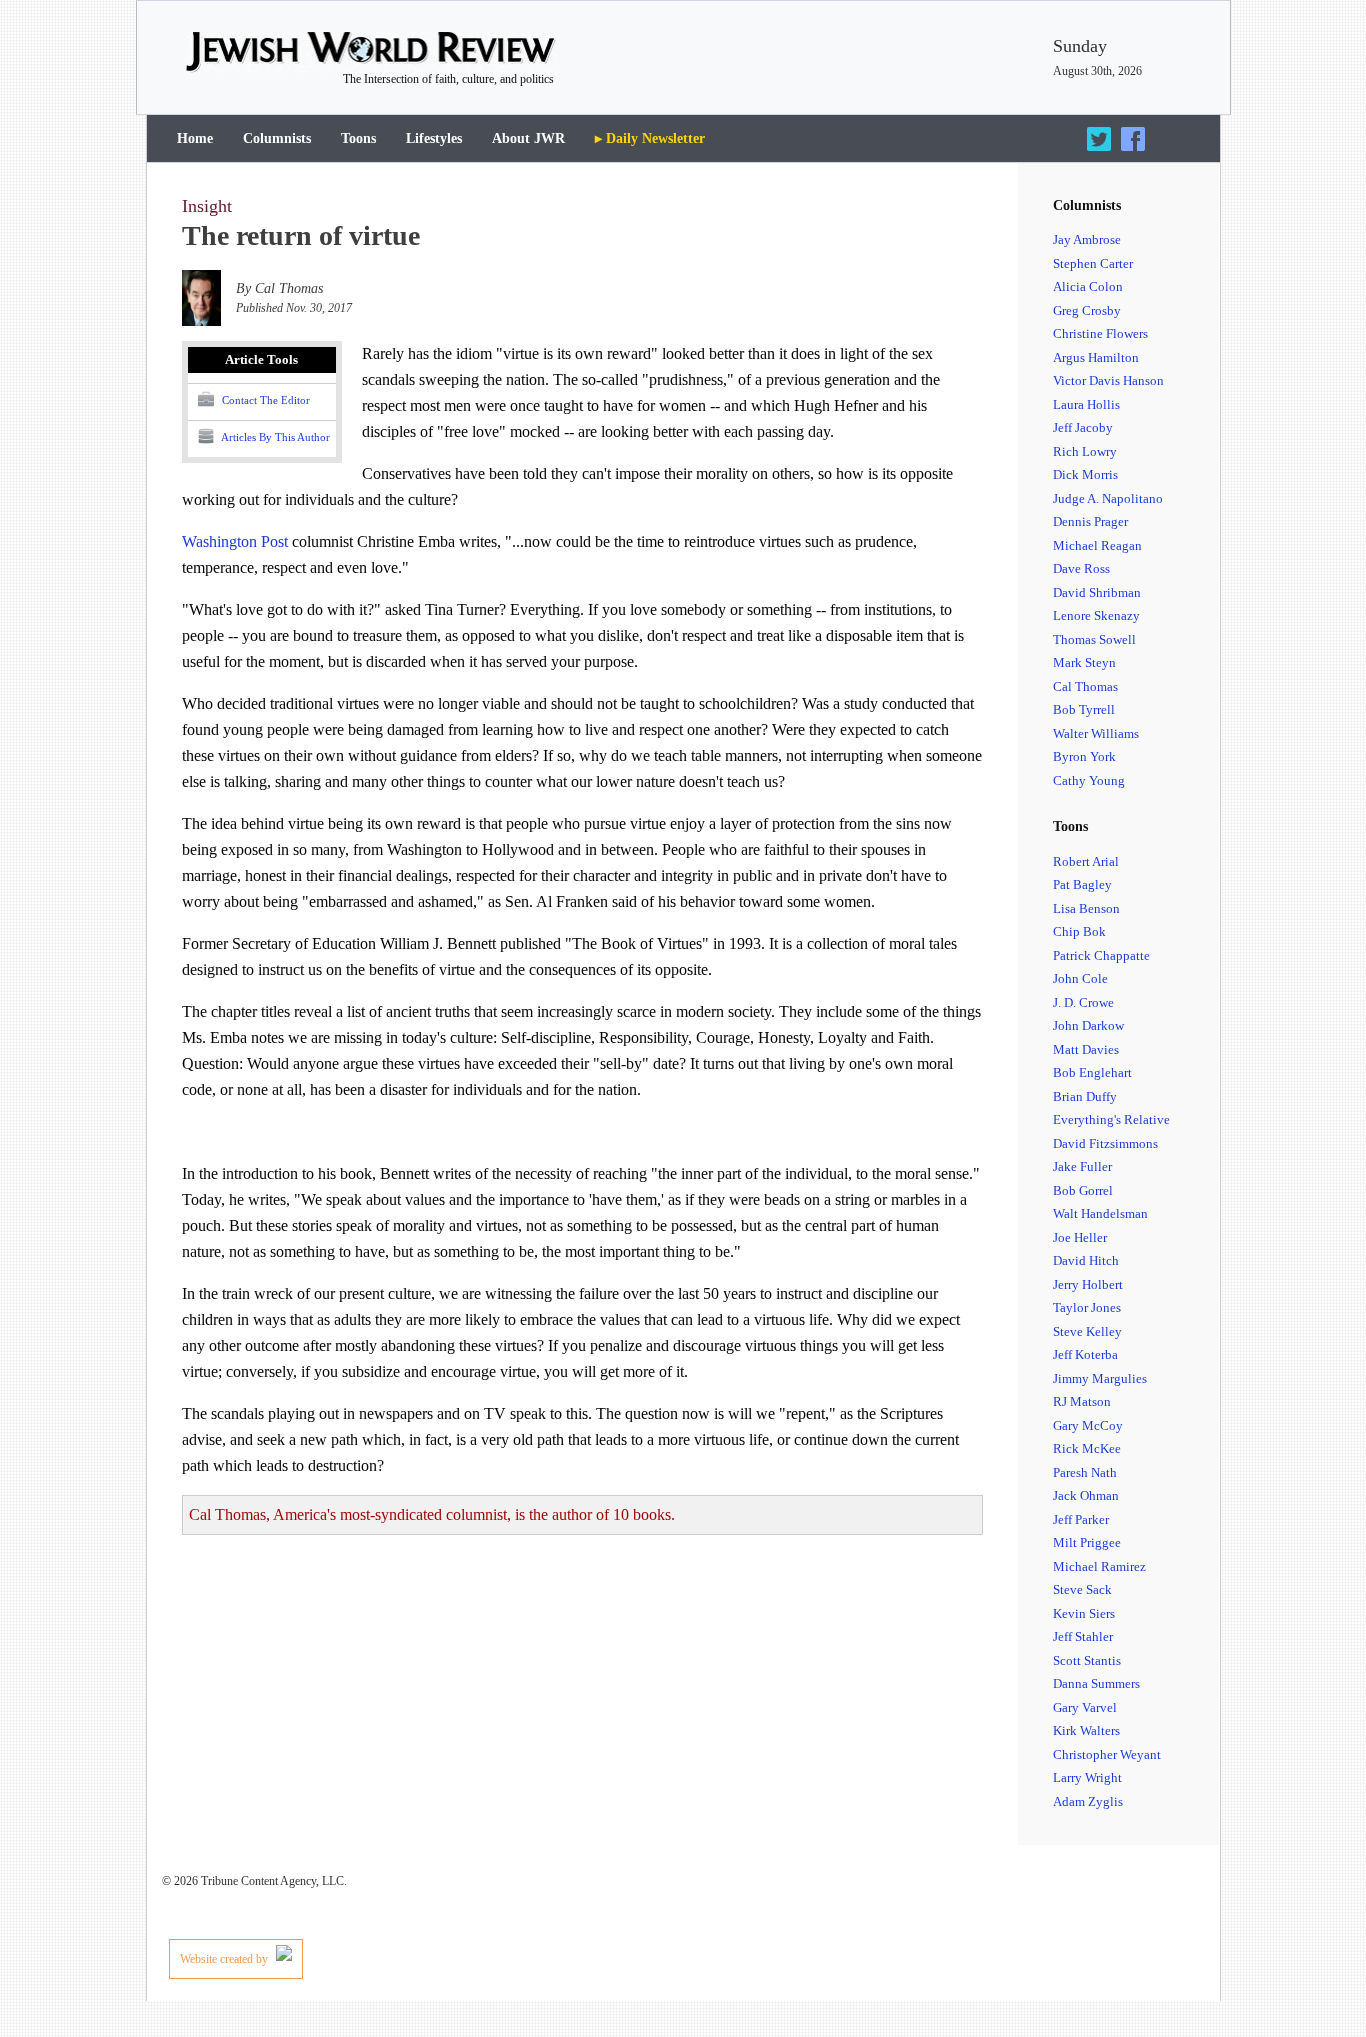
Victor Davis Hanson (1108, 380)
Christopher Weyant (1107, 1754)
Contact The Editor (264, 400)
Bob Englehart (1092, 1072)
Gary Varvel (1085, 1707)
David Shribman (1097, 592)
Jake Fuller (1082, 1166)
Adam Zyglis (1088, 1801)
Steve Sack (1082, 1589)
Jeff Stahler (1083, 1636)
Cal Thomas (1085, 686)
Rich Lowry (1085, 451)
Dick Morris (1085, 474)
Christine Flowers (1100, 333)
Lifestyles (434, 138)
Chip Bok (1079, 931)
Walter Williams (1096, 733)
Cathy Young (1089, 780)
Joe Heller (1080, 1237)
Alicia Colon (1088, 286)
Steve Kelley (1087, 1331)
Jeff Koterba (1085, 1354)
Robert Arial (1086, 861)
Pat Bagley (1082, 884)
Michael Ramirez (1099, 1566)
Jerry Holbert (1088, 1284)
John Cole (1080, 978)
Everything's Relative (1111, 1119)
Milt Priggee (1087, 1542)
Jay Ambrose (1087, 239)
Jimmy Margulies (1100, 1378)
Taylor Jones (1087, 1307)
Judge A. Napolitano (1108, 498)
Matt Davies (1086, 1049)
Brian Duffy (1085, 1096)
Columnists (277, 138)
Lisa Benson (1086, 908)
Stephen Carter (1093, 263)
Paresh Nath (1085, 1472)
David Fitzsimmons (1105, 1143)
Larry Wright (1087, 1777)
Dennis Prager (1090, 521)
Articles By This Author (274, 437)
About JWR (528, 138)
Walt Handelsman (1100, 1213)
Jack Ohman (1086, 1495)
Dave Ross (1081, 568)
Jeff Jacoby (1083, 427)
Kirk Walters (1086, 1730)
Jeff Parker (1081, 1519)
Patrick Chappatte (1101, 955)
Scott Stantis (1087, 1660)
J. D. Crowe (1083, 1002)
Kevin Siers (1084, 1613)
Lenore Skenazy (1096, 615)
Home (195, 138)
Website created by (225, 1959)
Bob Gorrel (1083, 1190)
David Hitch (1086, 1260)
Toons (358, 138)
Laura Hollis (1086, 404)
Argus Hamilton (1096, 357)
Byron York (1084, 756)
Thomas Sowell (1094, 639)
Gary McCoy (1088, 1425)
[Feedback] (1293, 1969)
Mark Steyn (1084, 662)
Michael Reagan (1097, 545)
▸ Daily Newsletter (650, 138)
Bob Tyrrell (1084, 709)
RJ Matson (1082, 1401)
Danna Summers (1096, 1683)
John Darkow (1088, 1025)
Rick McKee (1087, 1448)
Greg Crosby (1087, 310)
